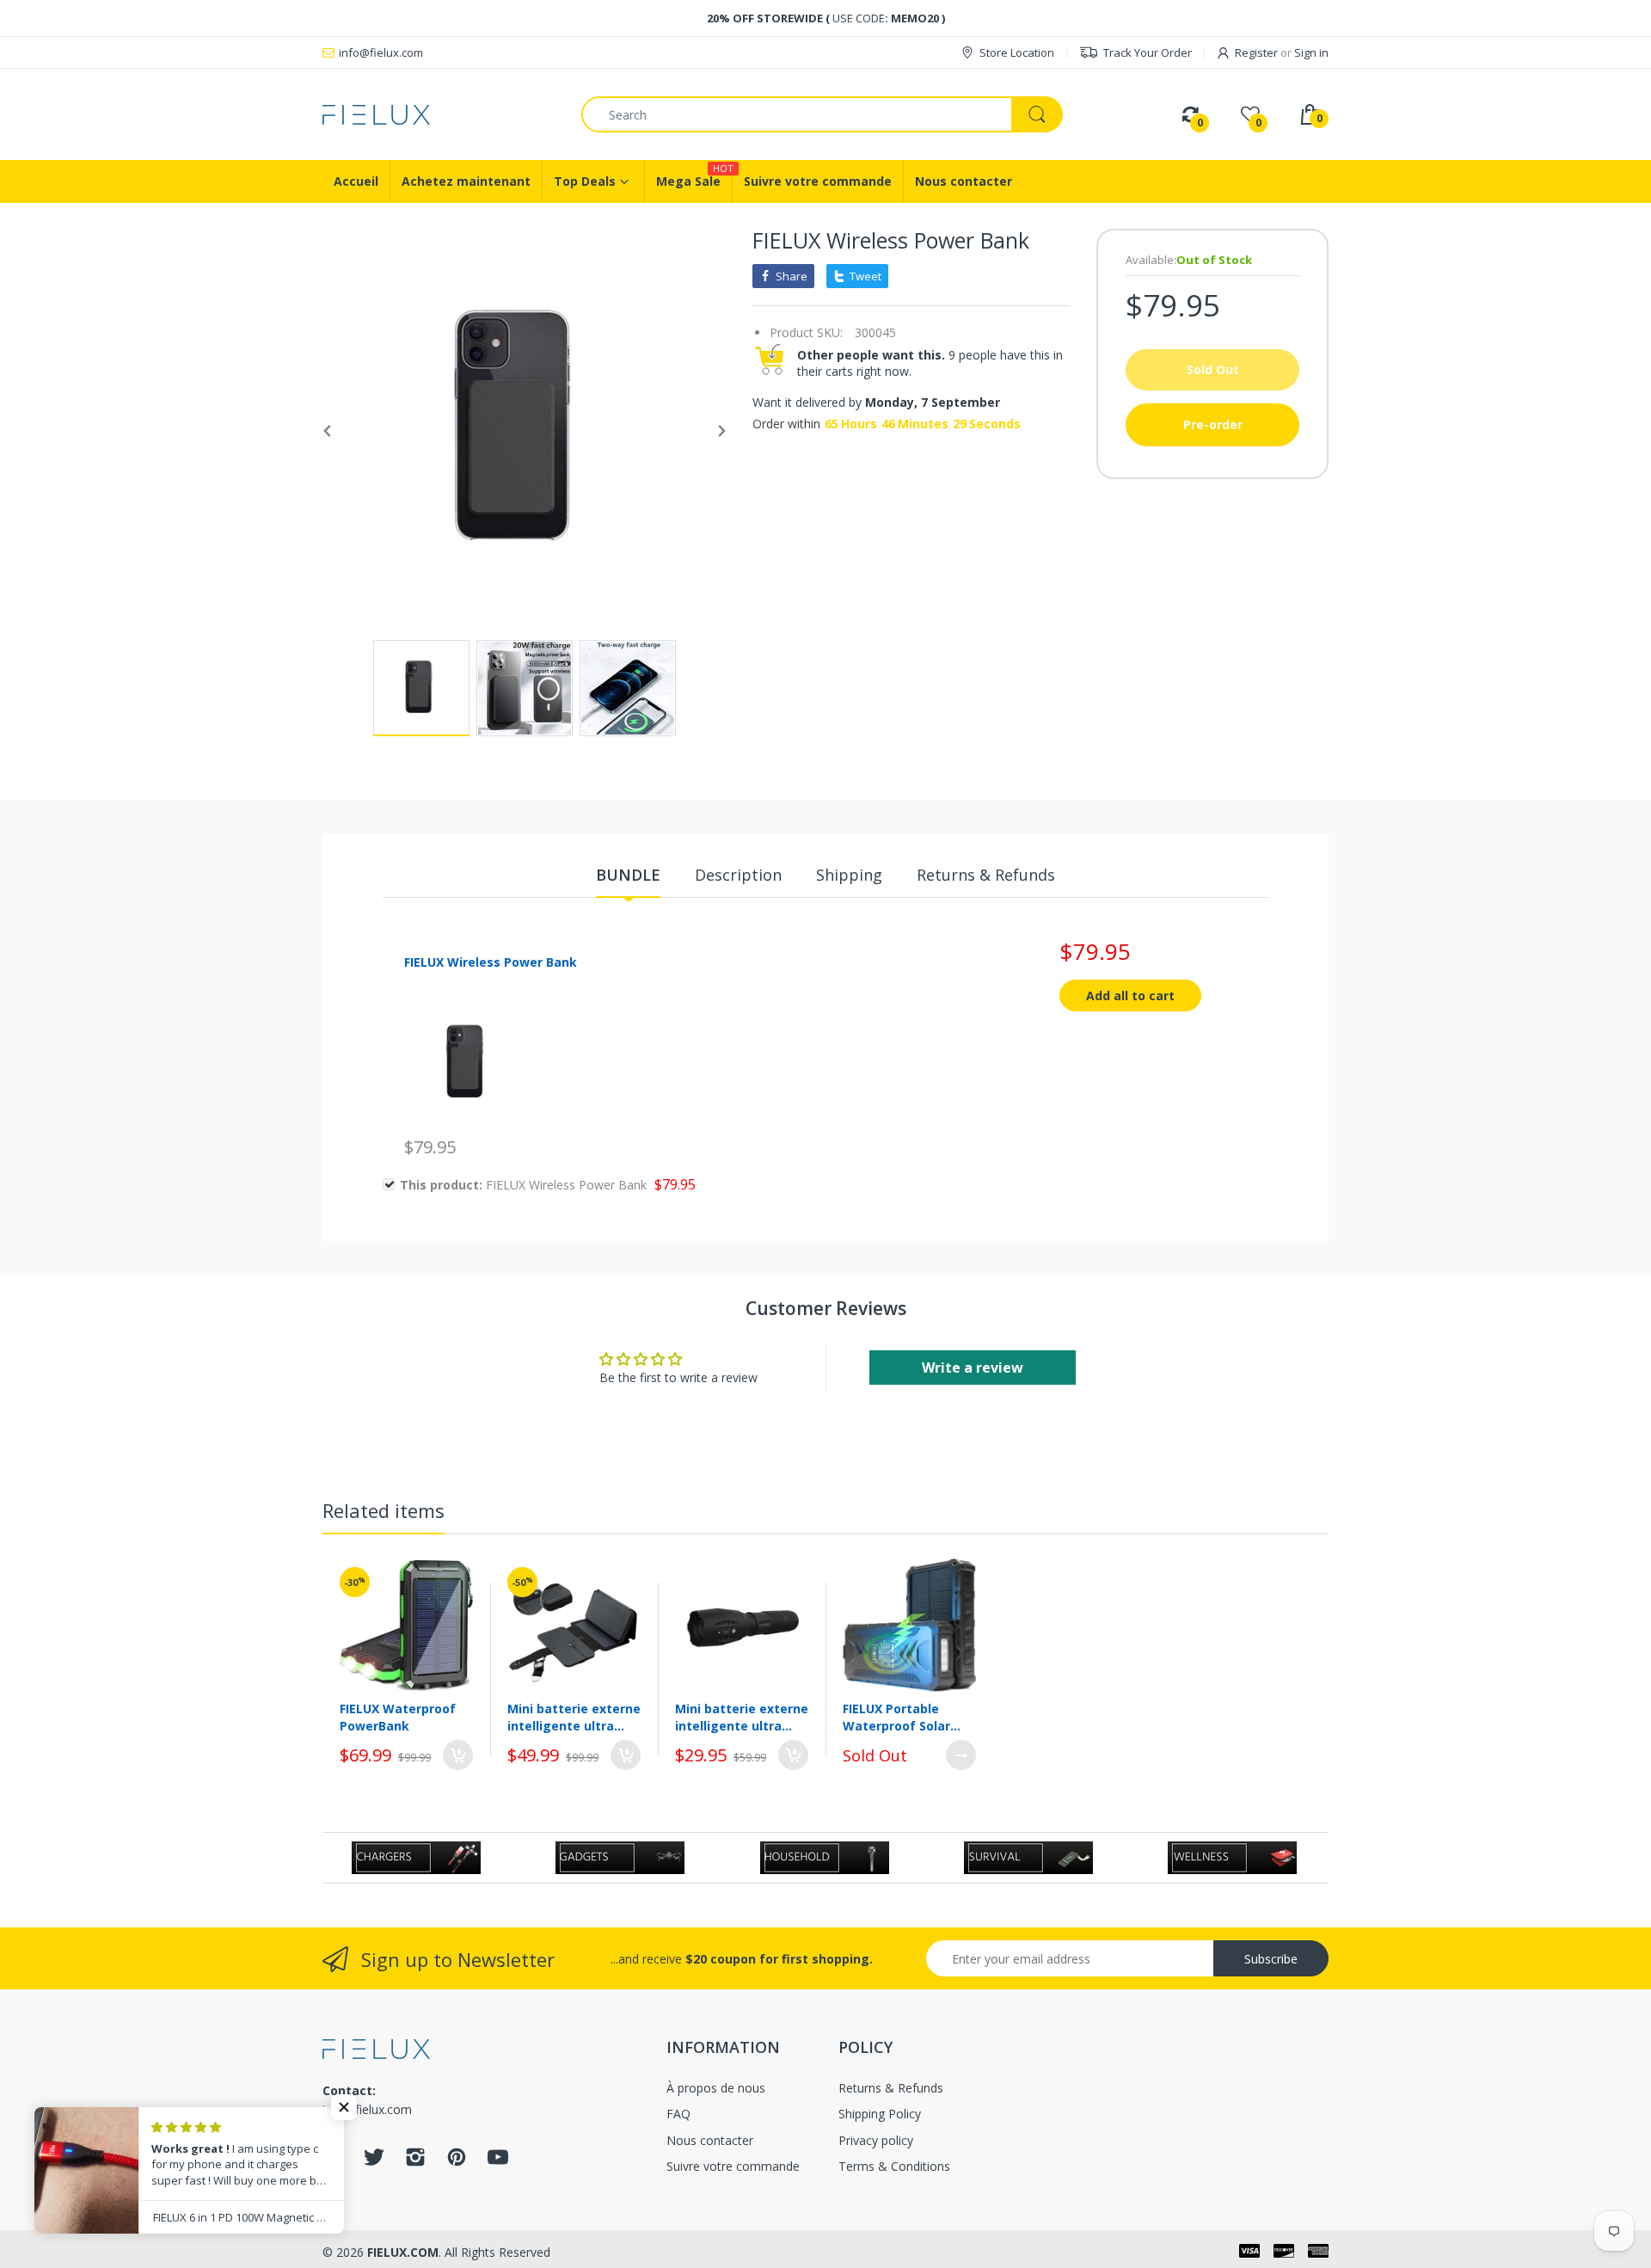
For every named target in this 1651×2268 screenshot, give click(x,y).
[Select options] (961, 1755)
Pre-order (1213, 424)
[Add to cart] (458, 1755)
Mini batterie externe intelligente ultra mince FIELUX (574, 1717)
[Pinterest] (457, 2162)
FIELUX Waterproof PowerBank (398, 1717)
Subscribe (1271, 1959)
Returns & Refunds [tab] (986, 875)
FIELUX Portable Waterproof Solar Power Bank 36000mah (896, 1717)
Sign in (1311, 52)
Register (1256, 52)
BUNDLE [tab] (628, 875)
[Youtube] (498, 2162)
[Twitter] (374, 2162)
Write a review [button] (973, 1368)
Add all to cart (1130, 996)
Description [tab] (738, 875)
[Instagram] (415, 2162)
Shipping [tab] (849, 875)
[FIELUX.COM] (439, 115)
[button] (344, 2107)
